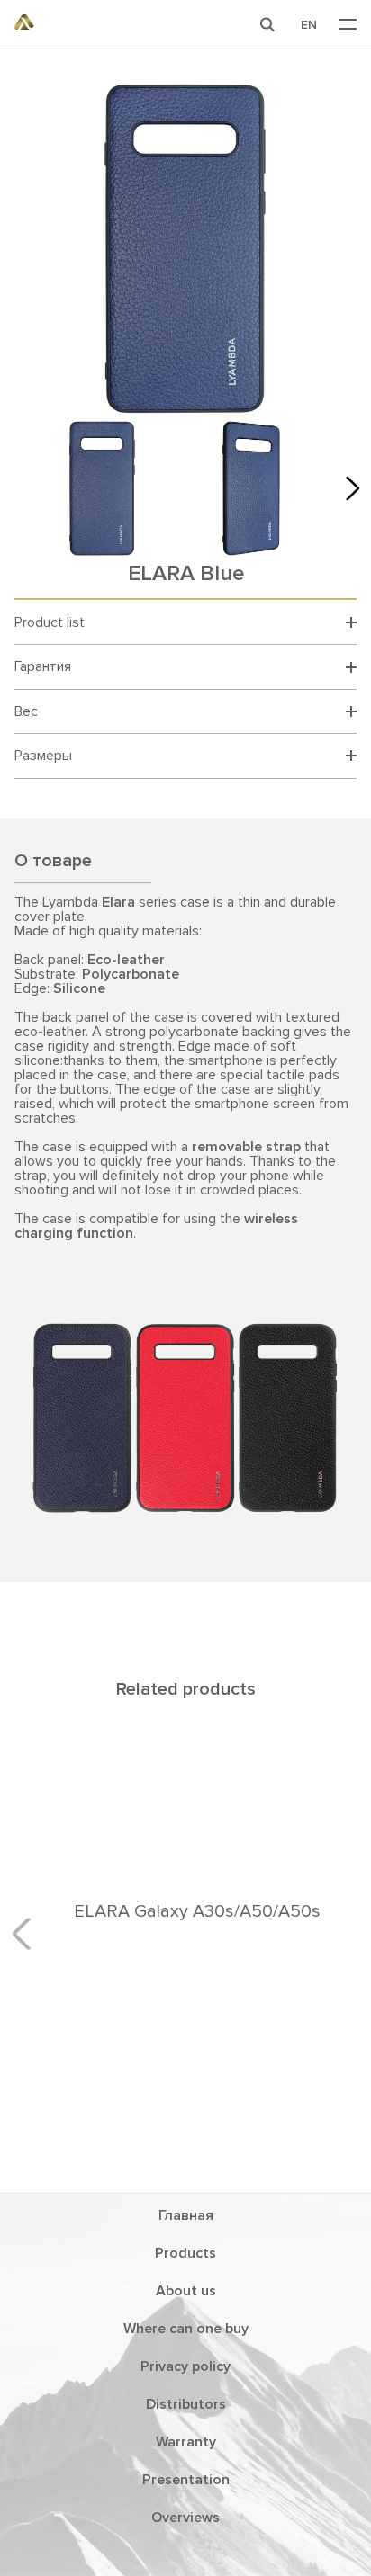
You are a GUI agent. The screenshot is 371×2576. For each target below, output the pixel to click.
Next (348, 487)
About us (186, 2291)
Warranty (186, 2442)
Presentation (186, 2480)
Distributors (186, 2404)
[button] (267, 24)
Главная (186, 2215)
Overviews (185, 2518)
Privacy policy (185, 2366)
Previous (28, 1933)
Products (185, 2253)
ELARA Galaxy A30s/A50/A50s (185, 1911)
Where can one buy (186, 2329)
